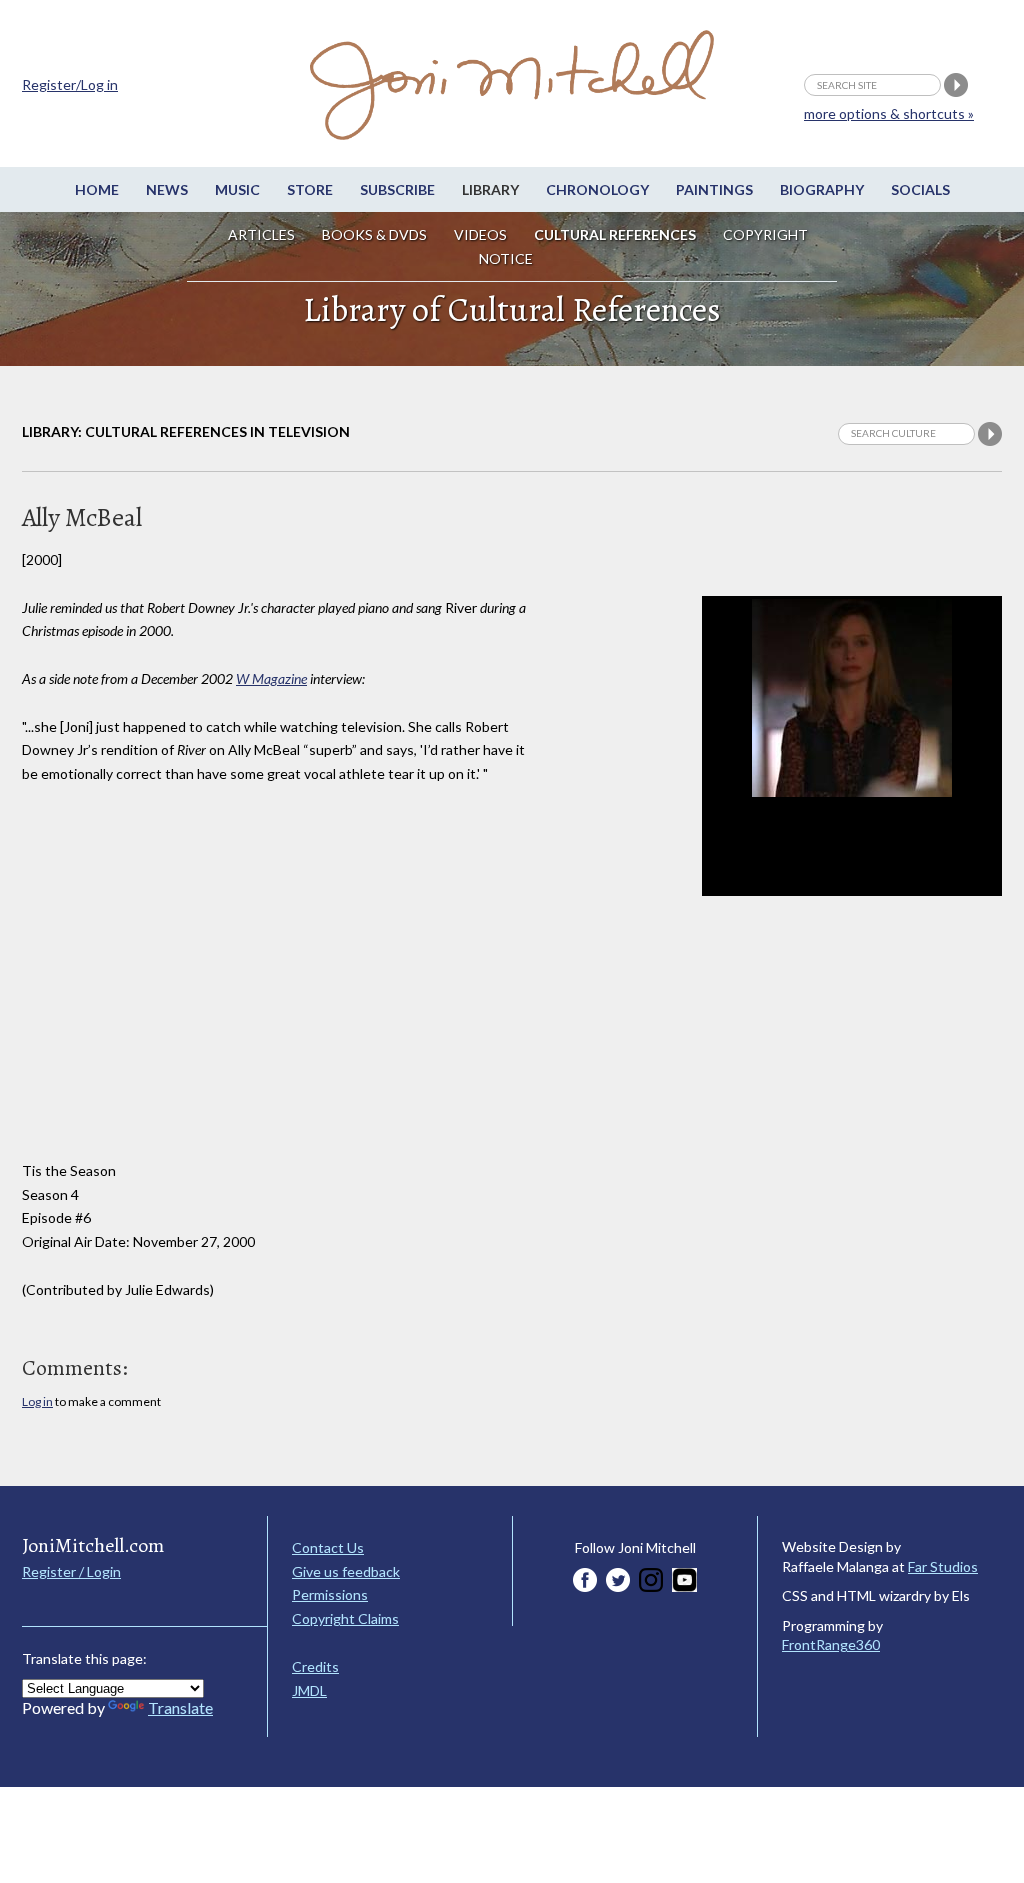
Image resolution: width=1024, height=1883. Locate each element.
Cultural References (615, 234)
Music (237, 189)
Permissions (330, 1594)
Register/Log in (70, 84)
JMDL (309, 1690)
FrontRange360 (831, 1644)
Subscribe (397, 189)
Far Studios (943, 1566)
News (167, 189)
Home (97, 189)
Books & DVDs (374, 234)
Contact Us (328, 1547)
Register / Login (71, 1571)
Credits (315, 1666)
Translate (180, 1707)
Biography (822, 189)
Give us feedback (346, 1571)
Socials (920, 189)
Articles (261, 234)
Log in (37, 1401)
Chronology (597, 189)
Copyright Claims (345, 1618)
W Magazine (271, 678)
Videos (480, 234)
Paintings (714, 189)
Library (490, 189)
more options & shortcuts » (889, 113)
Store (310, 189)
